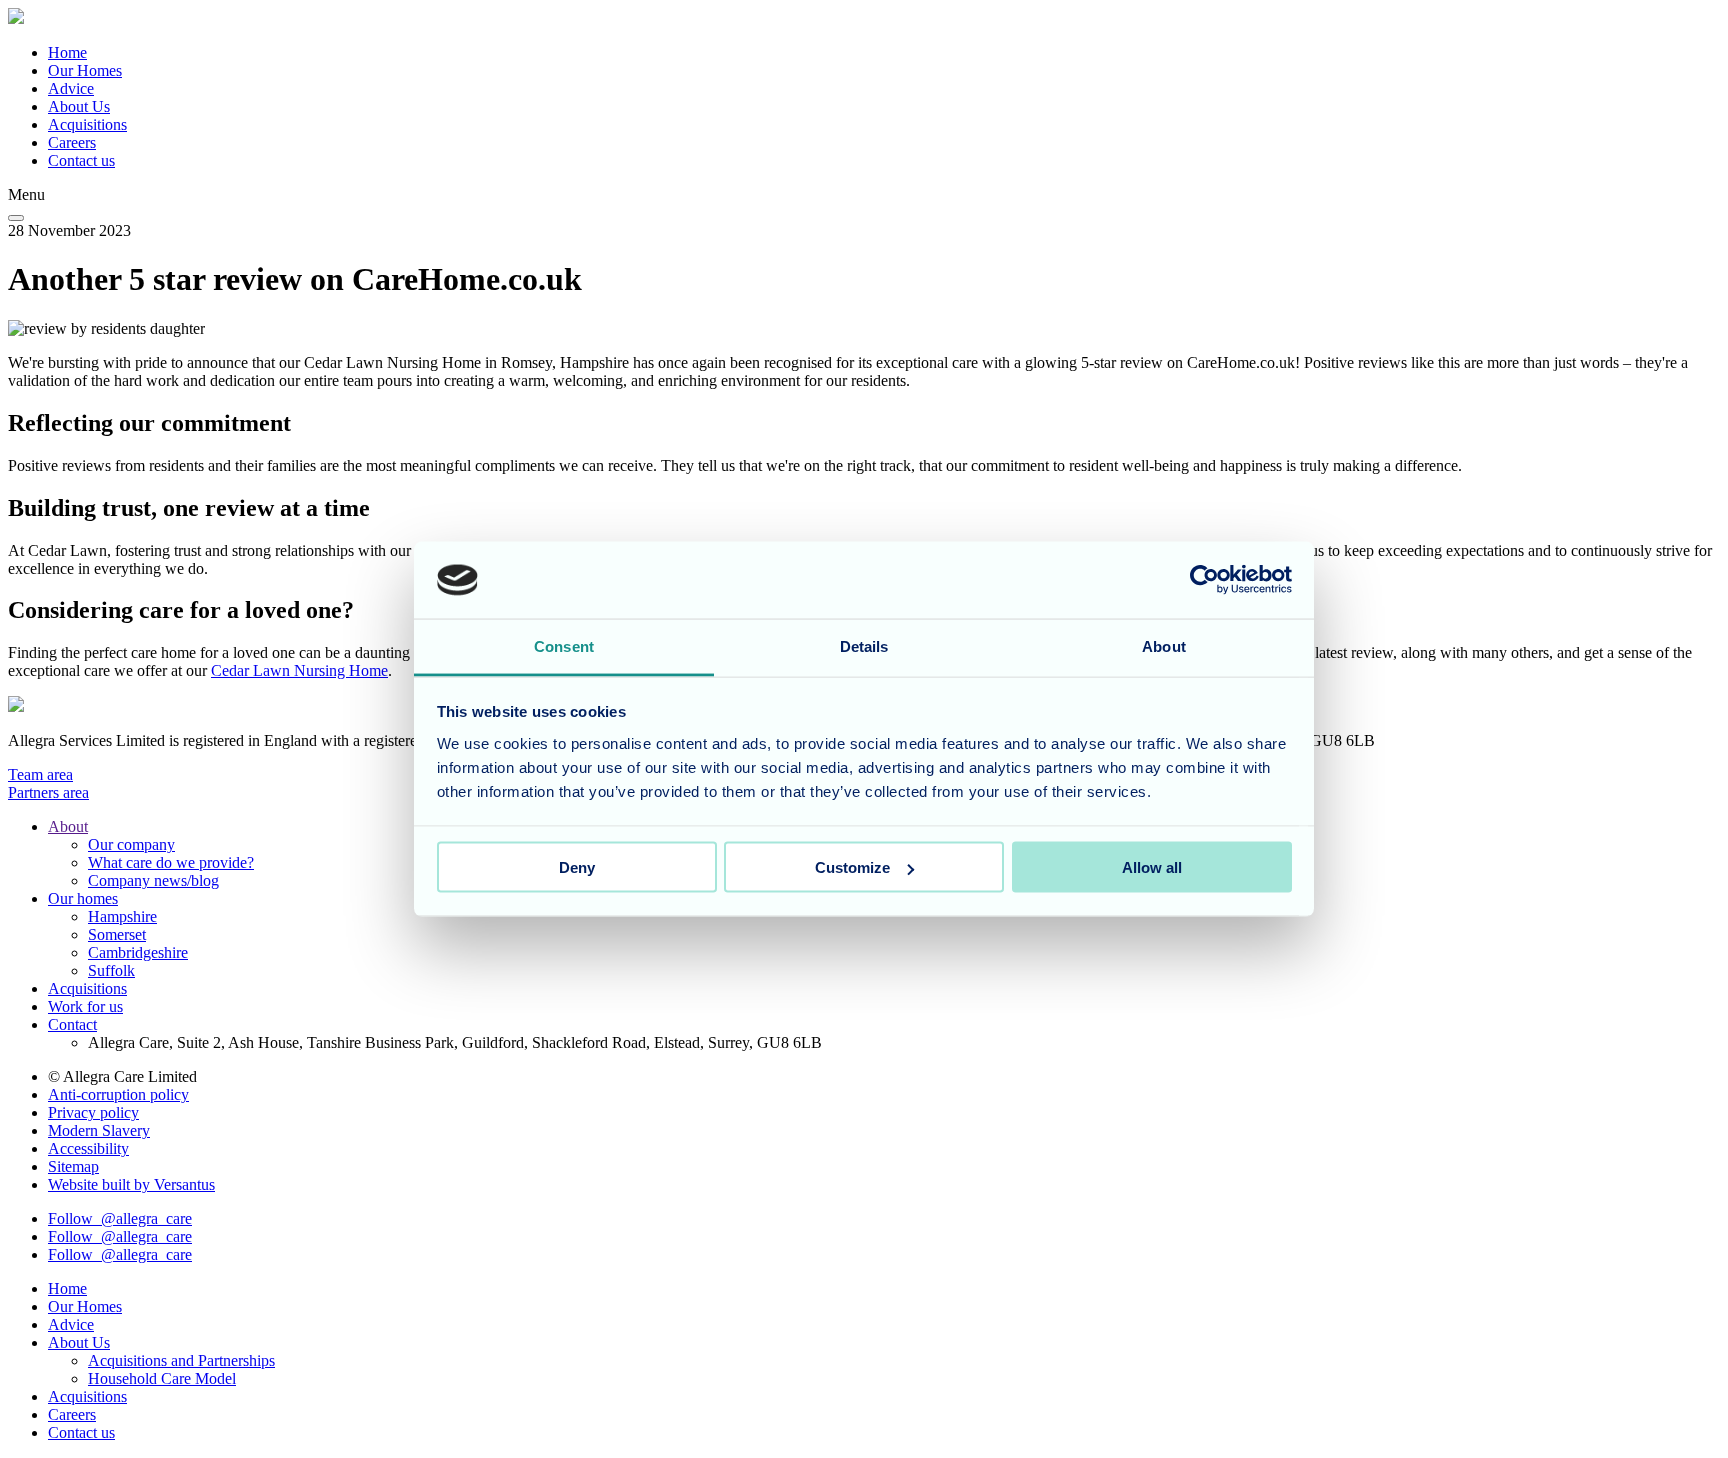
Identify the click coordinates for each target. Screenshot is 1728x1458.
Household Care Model (162, 1378)
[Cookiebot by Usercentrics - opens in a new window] (1204, 580)
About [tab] (1164, 645)
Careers (72, 142)
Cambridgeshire (138, 952)
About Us (79, 106)
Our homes (83, 898)
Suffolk (111, 970)
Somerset (117, 934)
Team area (40, 774)
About (68, 826)
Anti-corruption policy (118, 1094)
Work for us (85, 1006)
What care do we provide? (171, 862)
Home (67, 52)
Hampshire (122, 916)
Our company (131, 844)
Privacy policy (93, 1112)
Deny (577, 867)
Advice (71, 88)
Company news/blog (153, 880)
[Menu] (16, 218)
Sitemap (73, 1166)
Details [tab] (864, 645)
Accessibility (88, 1148)
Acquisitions (87, 124)
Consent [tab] (564, 645)
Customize (852, 867)
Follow (120, 1218)
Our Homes (85, 70)
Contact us (81, 160)
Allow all (1152, 867)
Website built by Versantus (131, 1184)
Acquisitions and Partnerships (181, 1360)
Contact (72, 1024)
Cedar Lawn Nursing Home (299, 670)
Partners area (48, 792)
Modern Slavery (99, 1130)
